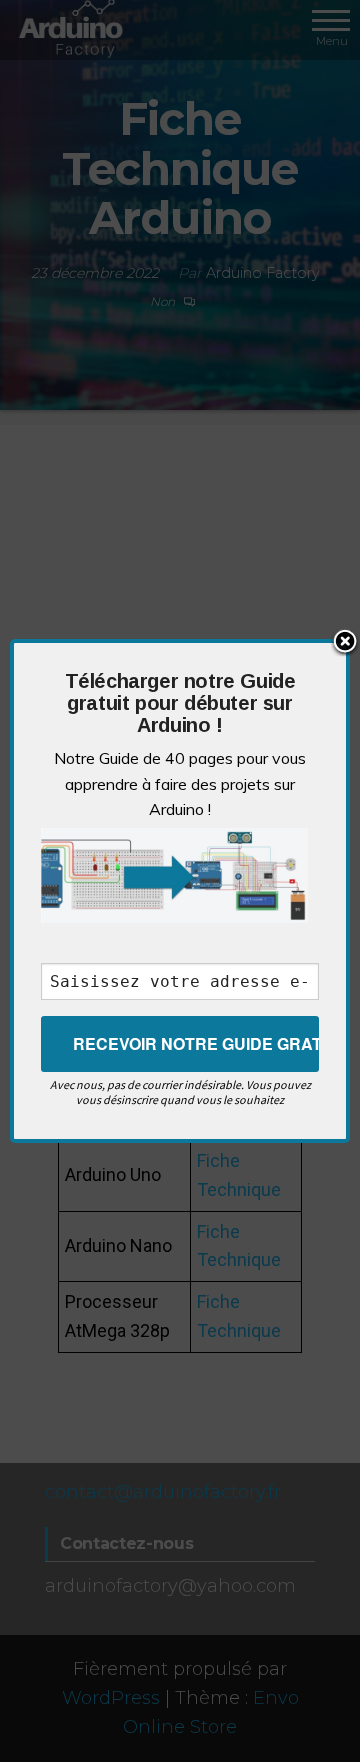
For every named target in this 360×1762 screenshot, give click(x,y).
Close (345, 643)
